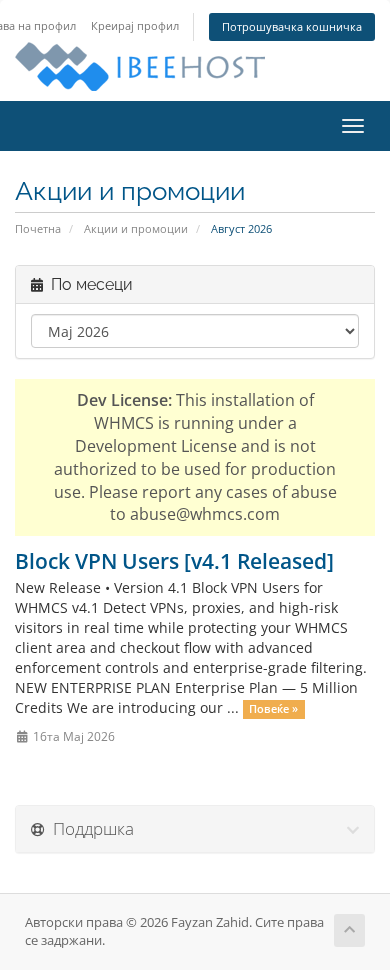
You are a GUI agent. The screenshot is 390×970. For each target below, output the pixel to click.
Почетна (38, 228)
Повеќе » (273, 709)
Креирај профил (135, 25)
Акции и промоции (136, 228)
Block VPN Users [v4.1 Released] (174, 561)
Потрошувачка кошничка (292, 26)
